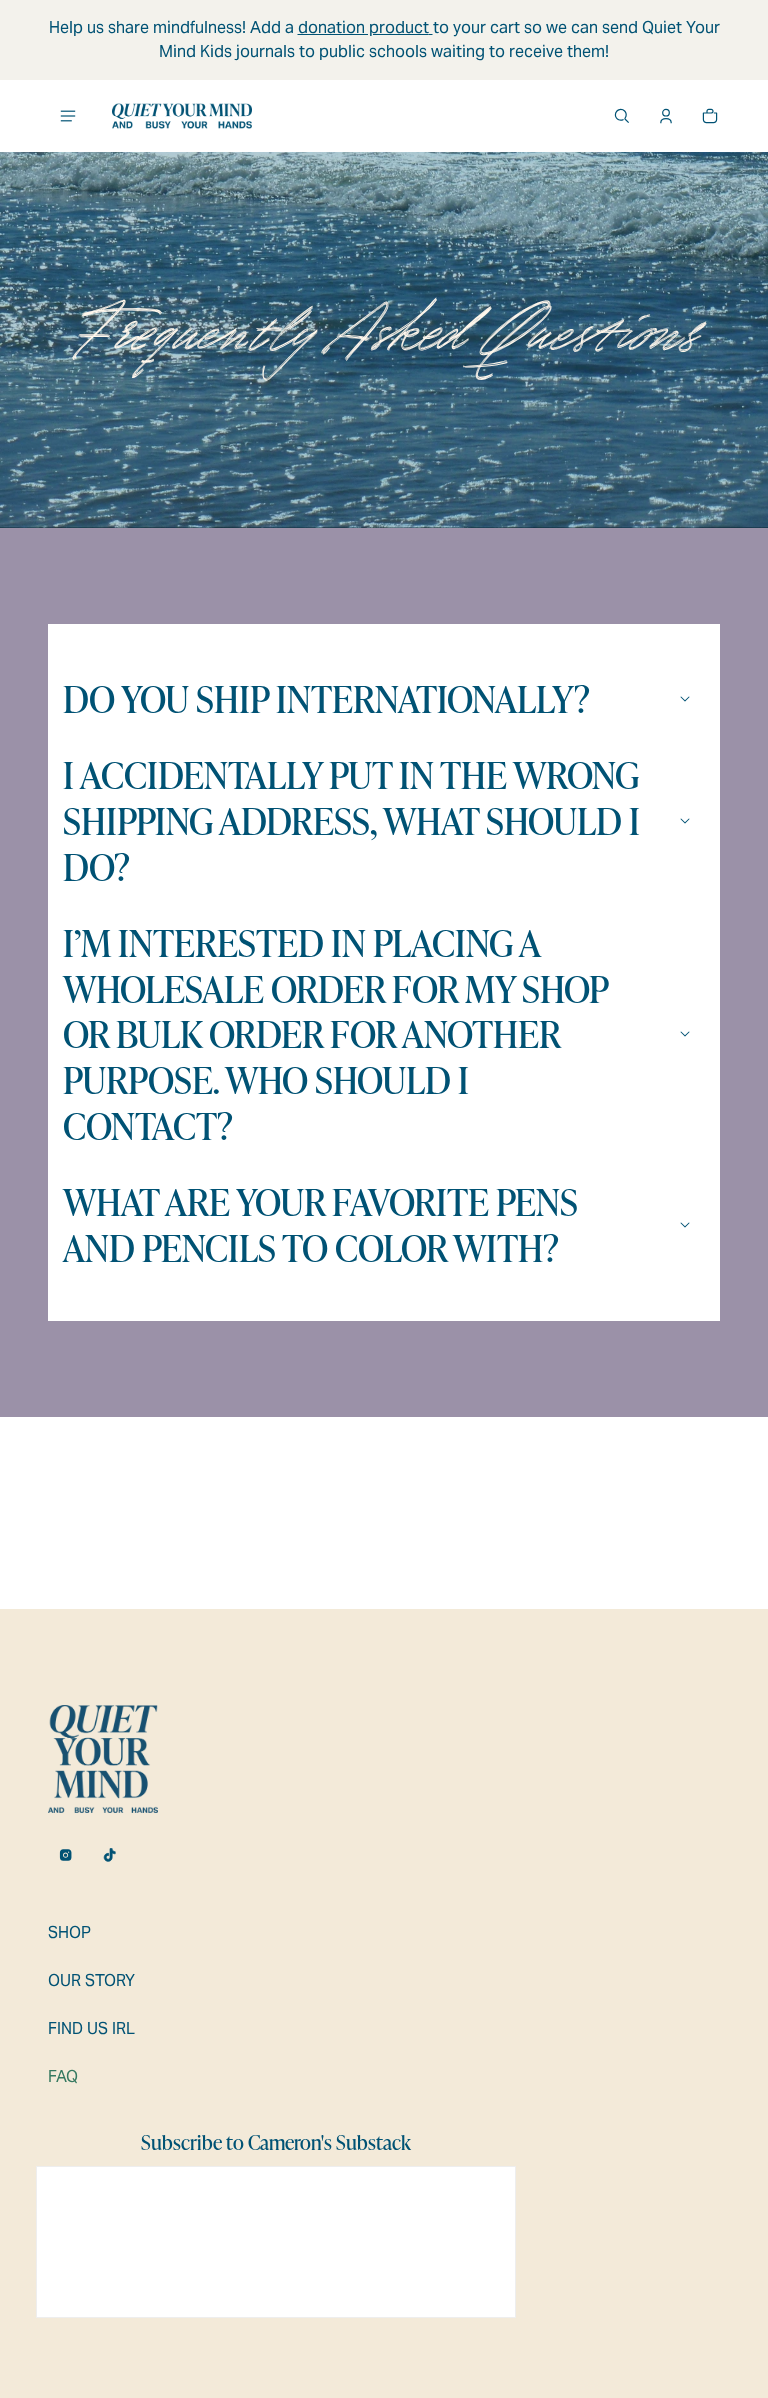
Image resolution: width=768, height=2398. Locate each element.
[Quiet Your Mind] (182, 116)
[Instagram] (66, 1855)
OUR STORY (91, 1980)
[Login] (666, 116)
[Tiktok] (110, 1855)
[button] (622, 116)
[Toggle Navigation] (68, 116)
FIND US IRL (91, 2028)
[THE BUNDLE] (431, 27)
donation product (363, 27)
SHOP (69, 1932)
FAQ (63, 2076)
